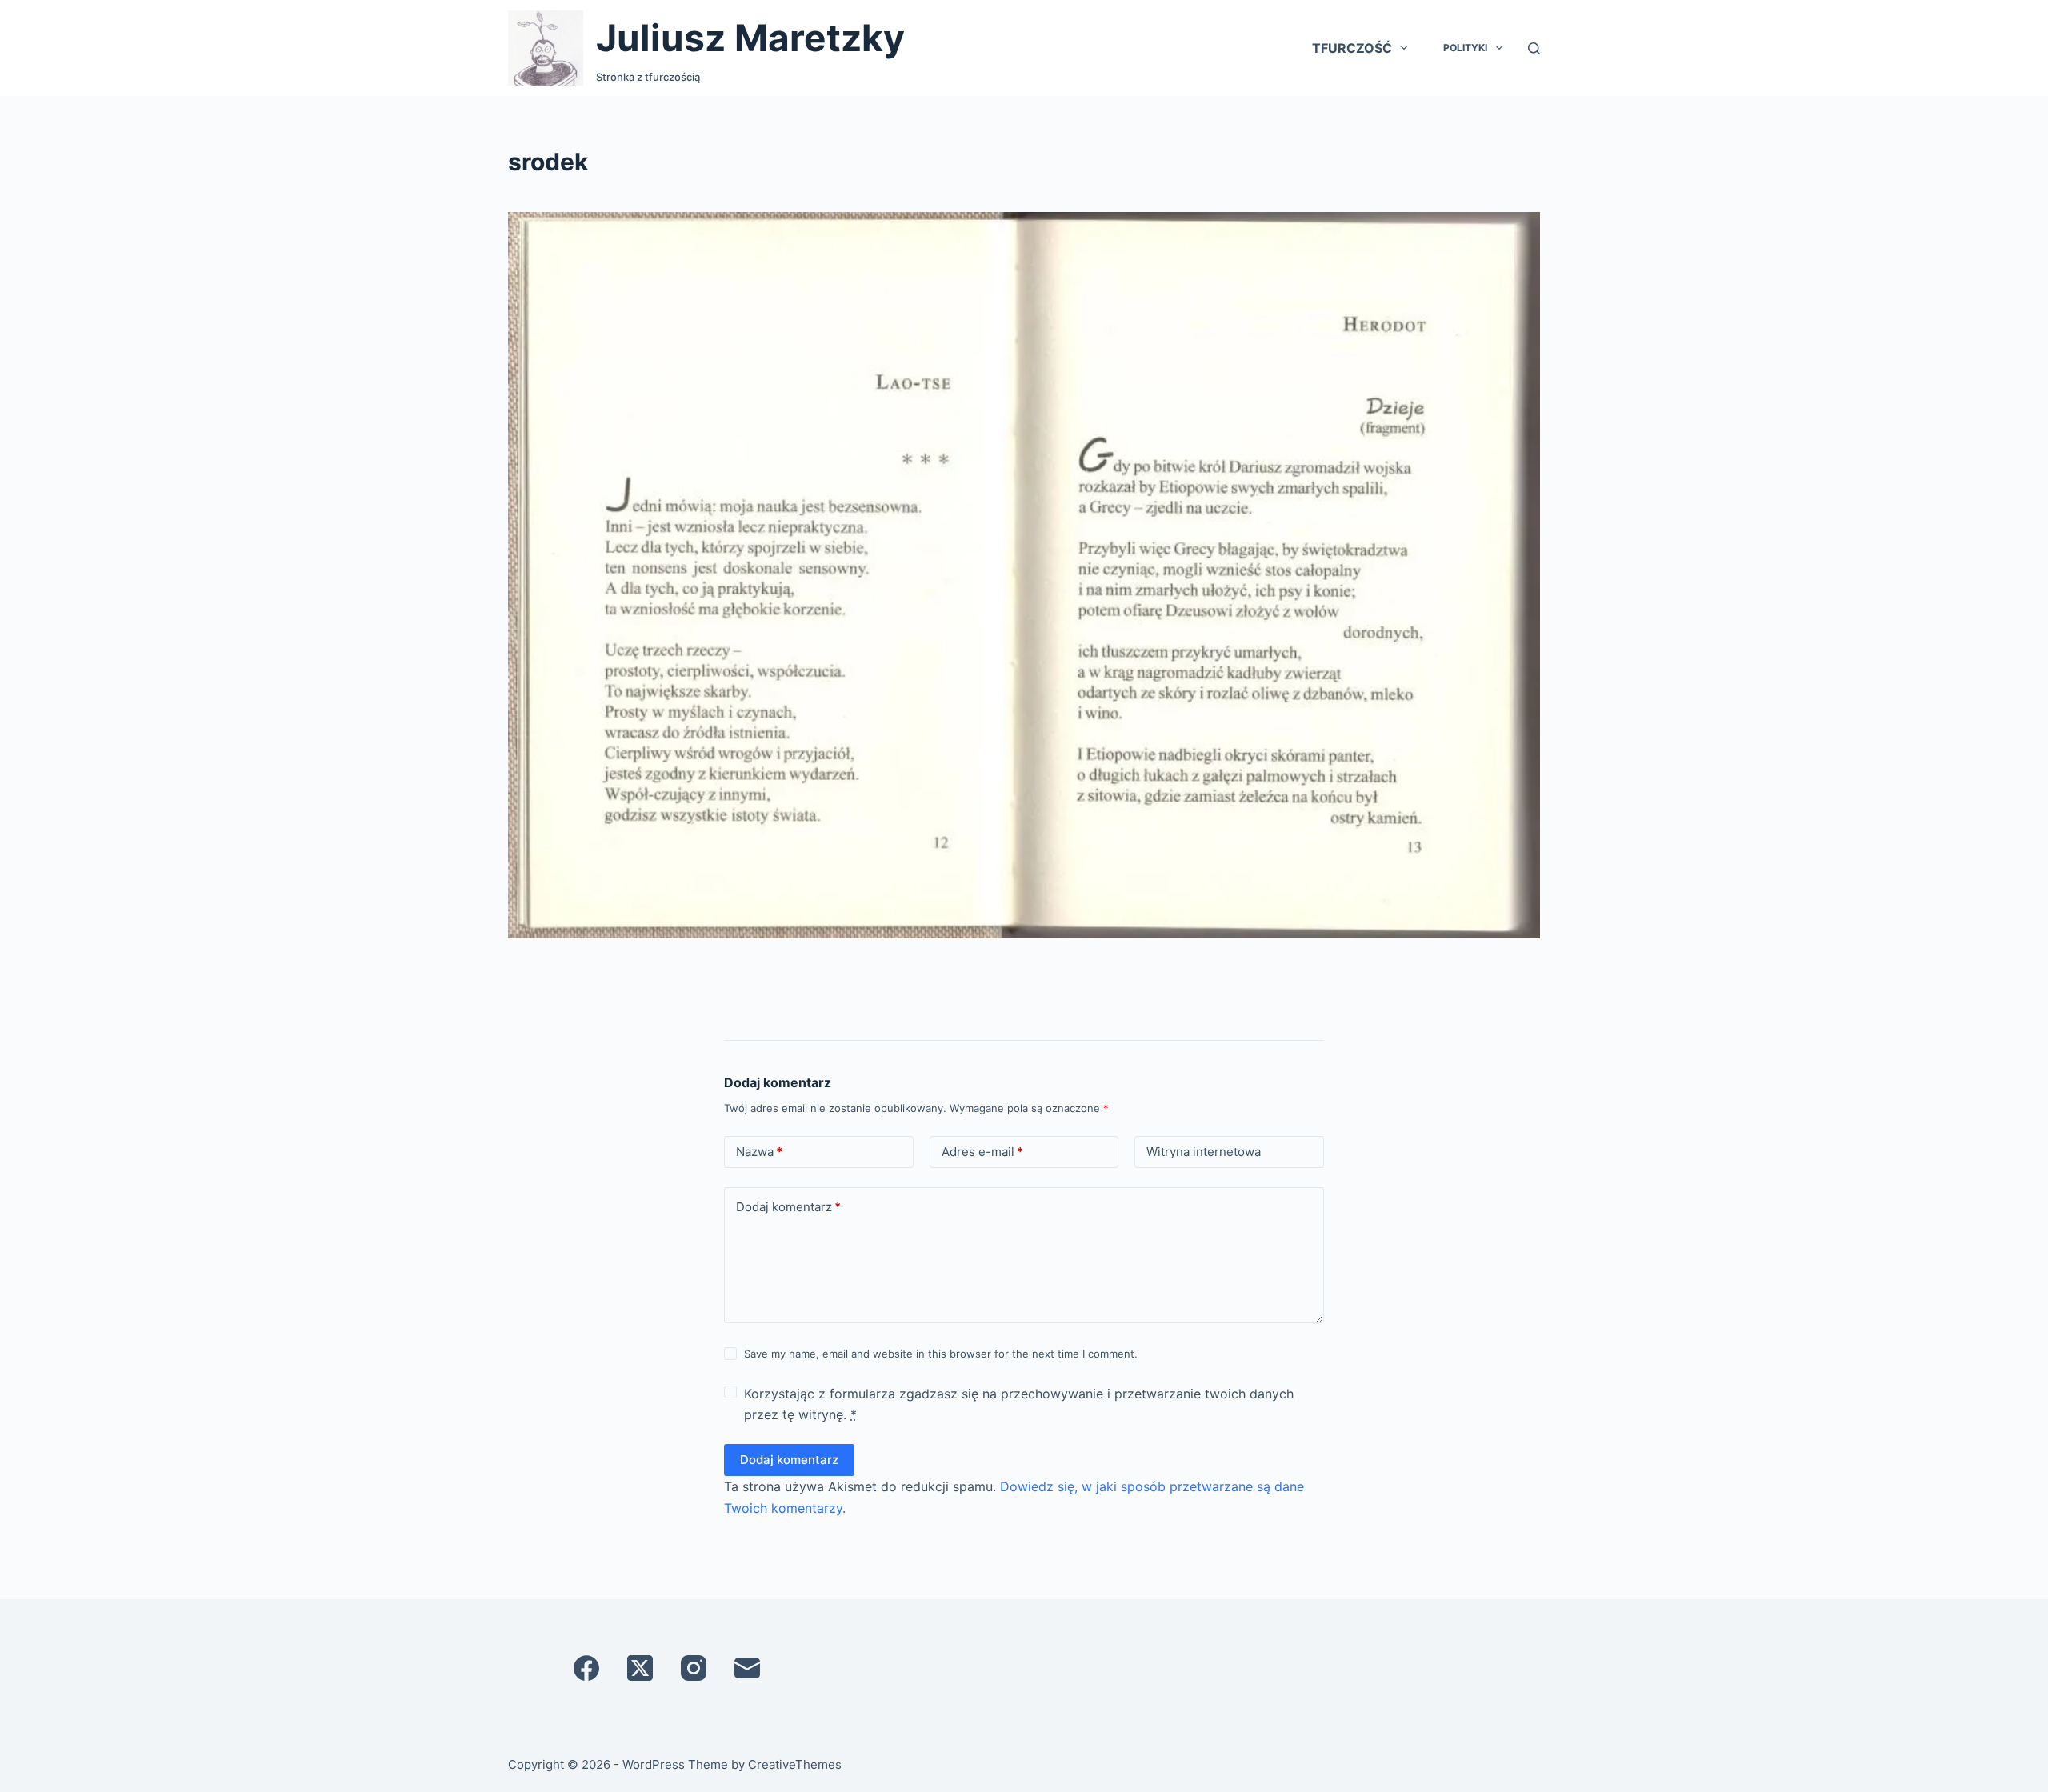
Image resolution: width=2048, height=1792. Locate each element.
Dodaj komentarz (788, 1207)
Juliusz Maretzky (750, 38)
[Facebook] (586, 1668)
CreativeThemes (795, 1764)
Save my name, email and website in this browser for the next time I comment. (941, 1354)
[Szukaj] (1534, 48)
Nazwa (759, 1152)
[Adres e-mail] (747, 1668)
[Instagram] (694, 1668)
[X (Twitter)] (640, 1668)
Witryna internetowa (1204, 1152)
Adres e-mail (982, 1152)
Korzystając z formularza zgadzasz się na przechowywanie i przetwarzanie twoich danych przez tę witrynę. (1019, 1404)
